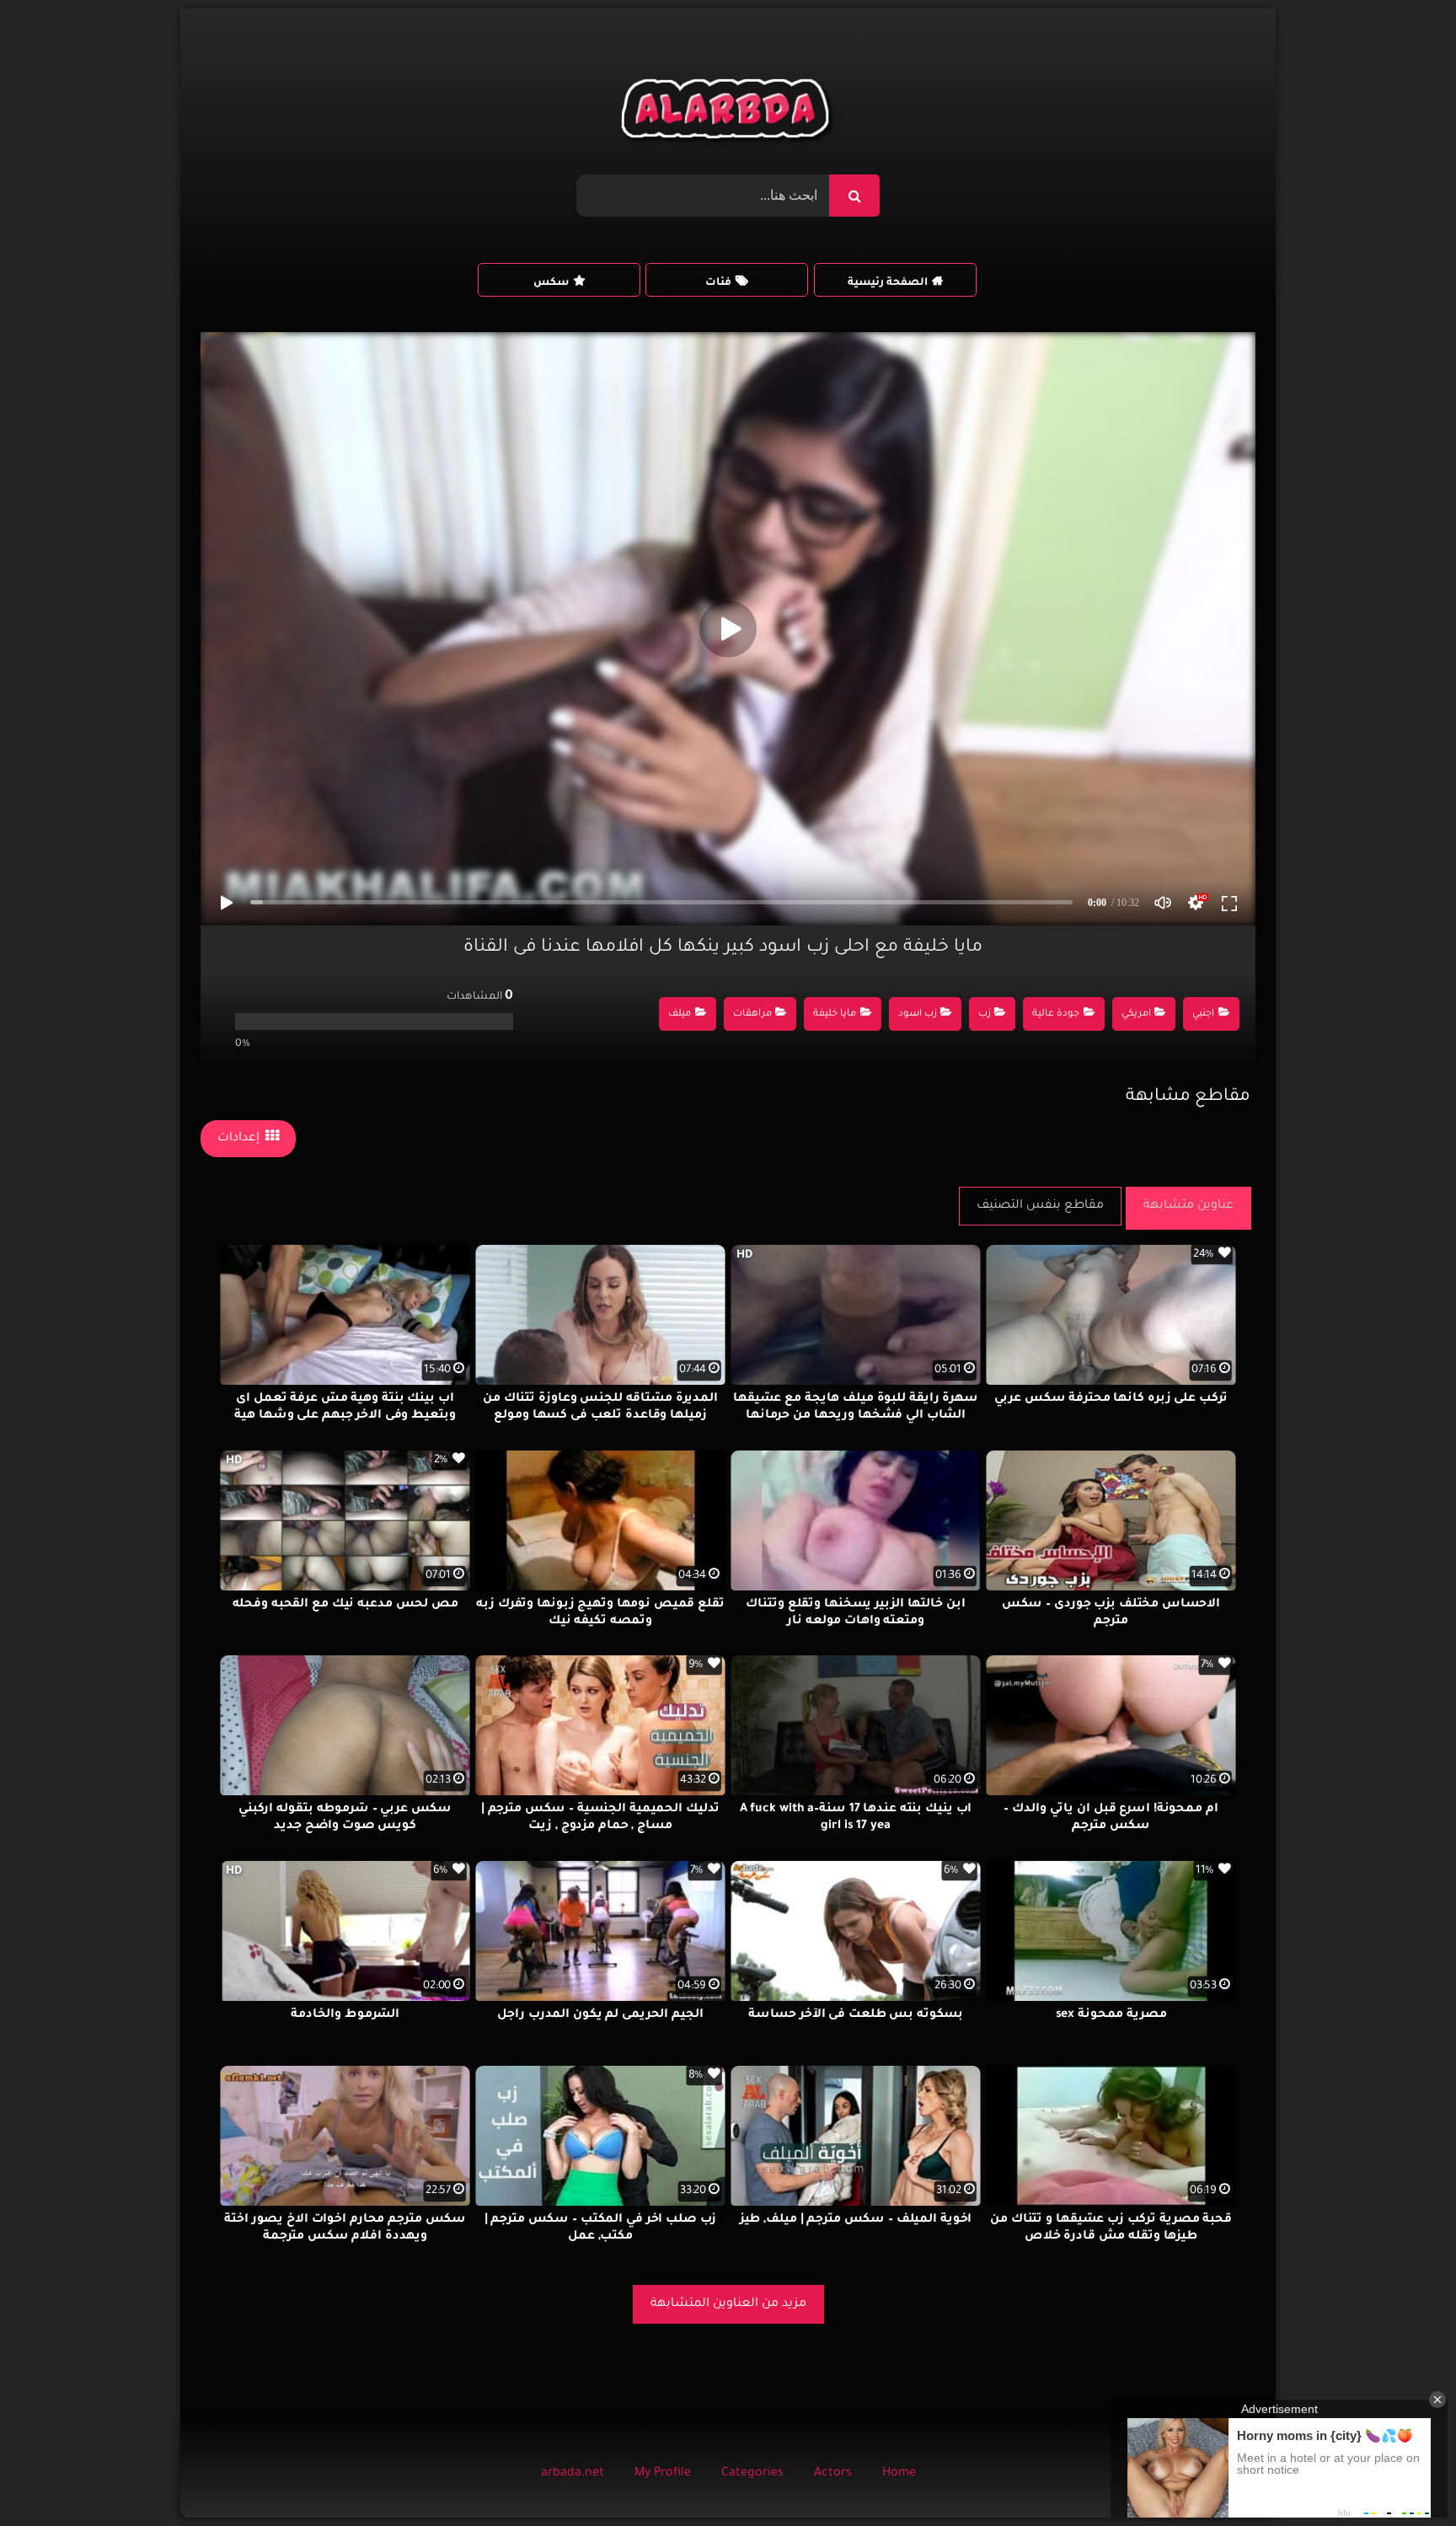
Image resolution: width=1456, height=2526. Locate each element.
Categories (752, 2474)
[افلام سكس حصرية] (728, 113)
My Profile (663, 2474)
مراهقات (752, 1014)
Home (899, 2474)
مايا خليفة (835, 1014)
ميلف (680, 1014)
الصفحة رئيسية (888, 283)
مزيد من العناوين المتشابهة (728, 2304)
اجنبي (1203, 1014)
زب (985, 1014)
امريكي (1136, 1014)
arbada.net (573, 2474)
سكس (551, 283)
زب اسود (918, 1014)
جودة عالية (1056, 1014)
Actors (833, 2474)
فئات (718, 283)
